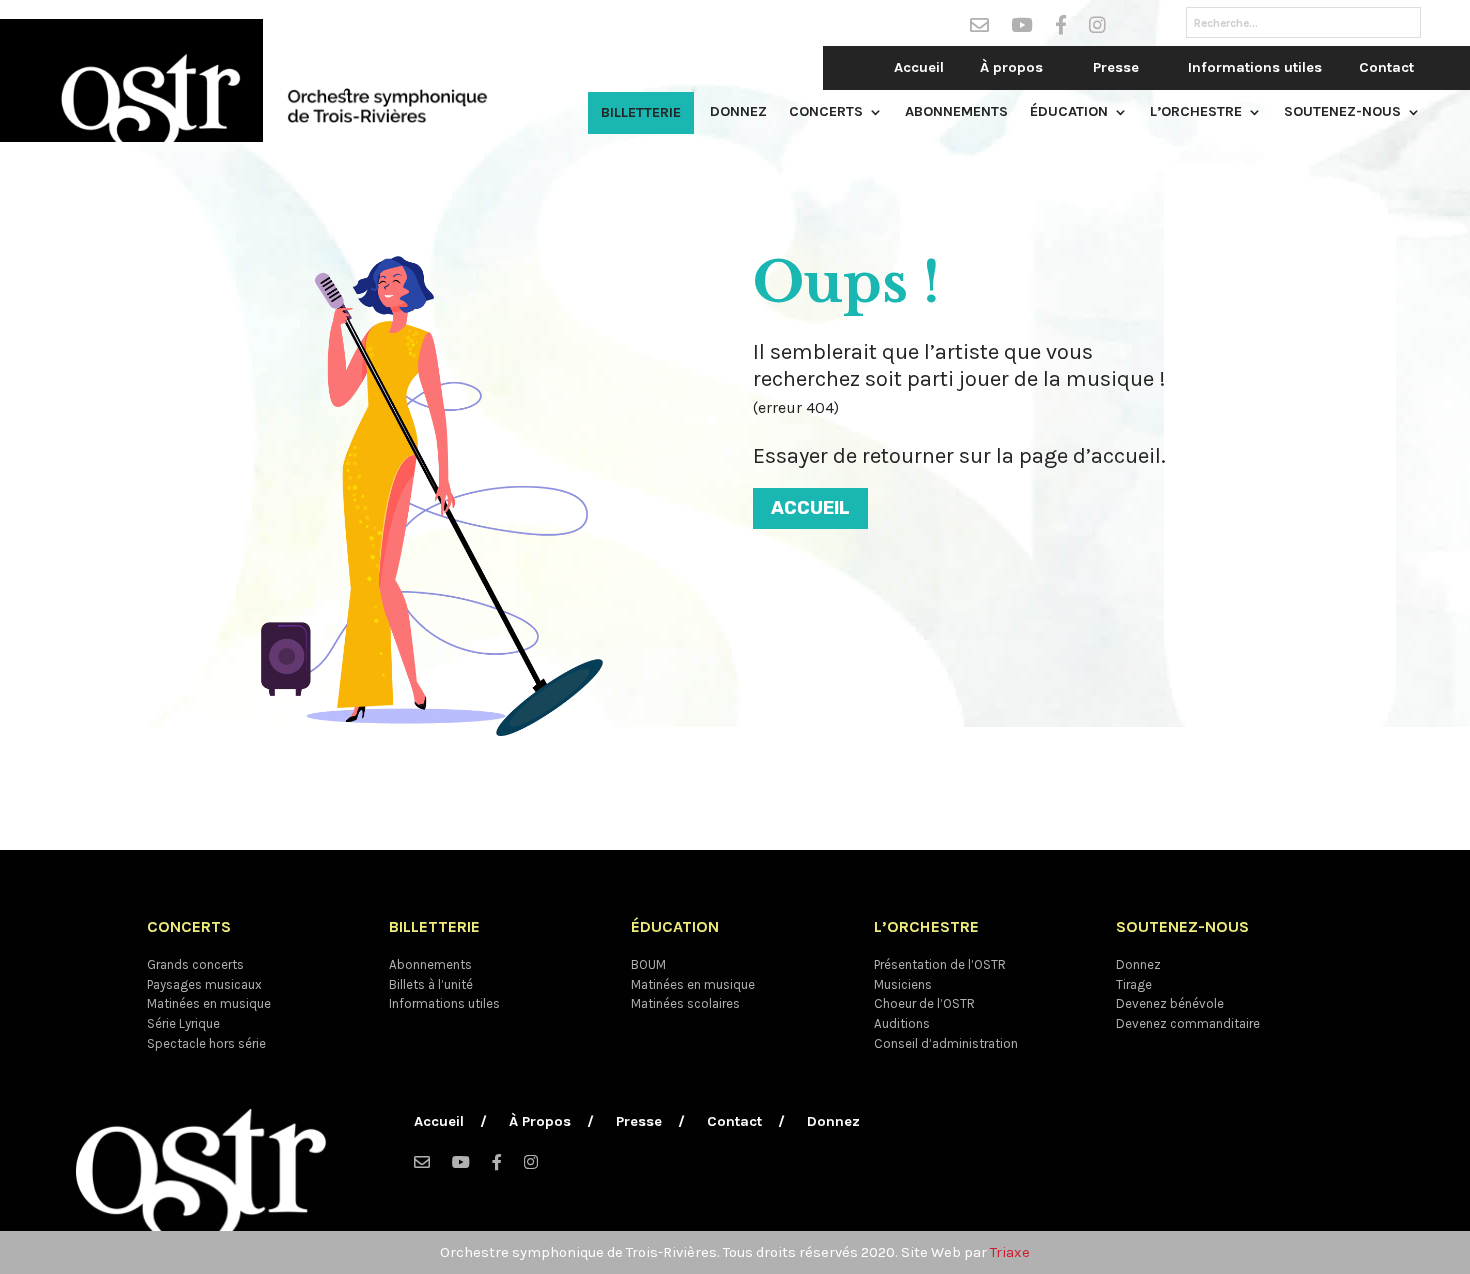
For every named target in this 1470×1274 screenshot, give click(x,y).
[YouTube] (1022, 28)
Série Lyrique (183, 1023)
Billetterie (641, 112)
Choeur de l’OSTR (924, 1003)
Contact (1386, 67)
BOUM (648, 964)
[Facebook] (1061, 28)
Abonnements (956, 112)
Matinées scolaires (685, 1003)
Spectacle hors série (206, 1043)
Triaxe (1010, 1252)
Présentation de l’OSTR (940, 964)
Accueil (919, 67)
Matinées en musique (209, 1003)
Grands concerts (195, 964)
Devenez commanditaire (1188, 1023)
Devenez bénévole (1170, 1003)
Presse (1116, 67)
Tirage (1134, 984)
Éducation (1069, 112)
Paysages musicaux (204, 984)
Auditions (902, 1023)
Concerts (826, 112)
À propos (1011, 67)
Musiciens (903, 984)
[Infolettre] (979, 28)
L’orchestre (1196, 112)
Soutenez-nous (1342, 112)
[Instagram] (1097, 28)
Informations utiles (1255, 67)
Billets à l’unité (431, 984)
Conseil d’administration (946, 1043)
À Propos (540, 1122)
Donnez (738, 112)
